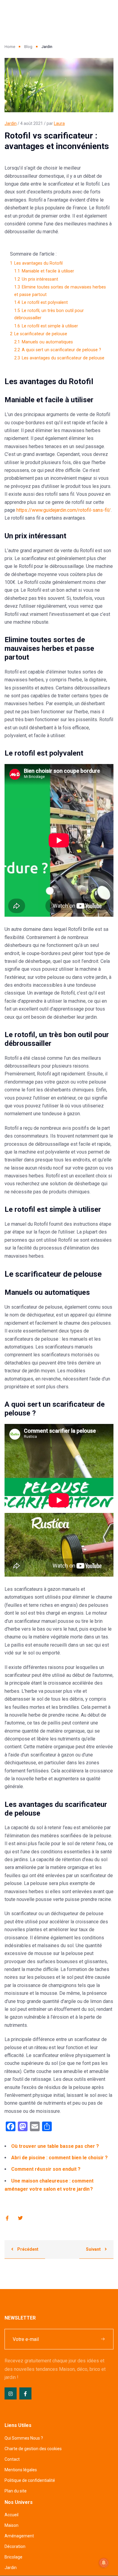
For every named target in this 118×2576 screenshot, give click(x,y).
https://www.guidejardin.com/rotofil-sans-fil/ (64, 510)
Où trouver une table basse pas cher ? (55, 2146)
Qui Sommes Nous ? (24, 2438)
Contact (12, 2459)
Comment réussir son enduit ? (46, 2169)
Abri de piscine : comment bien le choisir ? (59, 2158)
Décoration (15, 2546)
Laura (59, 123)
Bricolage (13, 2557)
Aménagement (19, 2536)
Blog (28, 47)
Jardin (11, 123)
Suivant (94, 2249)
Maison (11, 2525)
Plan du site (16, 2491)
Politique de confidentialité (30, 2480)
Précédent (27, 2249)
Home (10, 47)
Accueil (11, 2515)
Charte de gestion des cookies (33, 2449)
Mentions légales (21, 2470)
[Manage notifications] (104, 2563)
